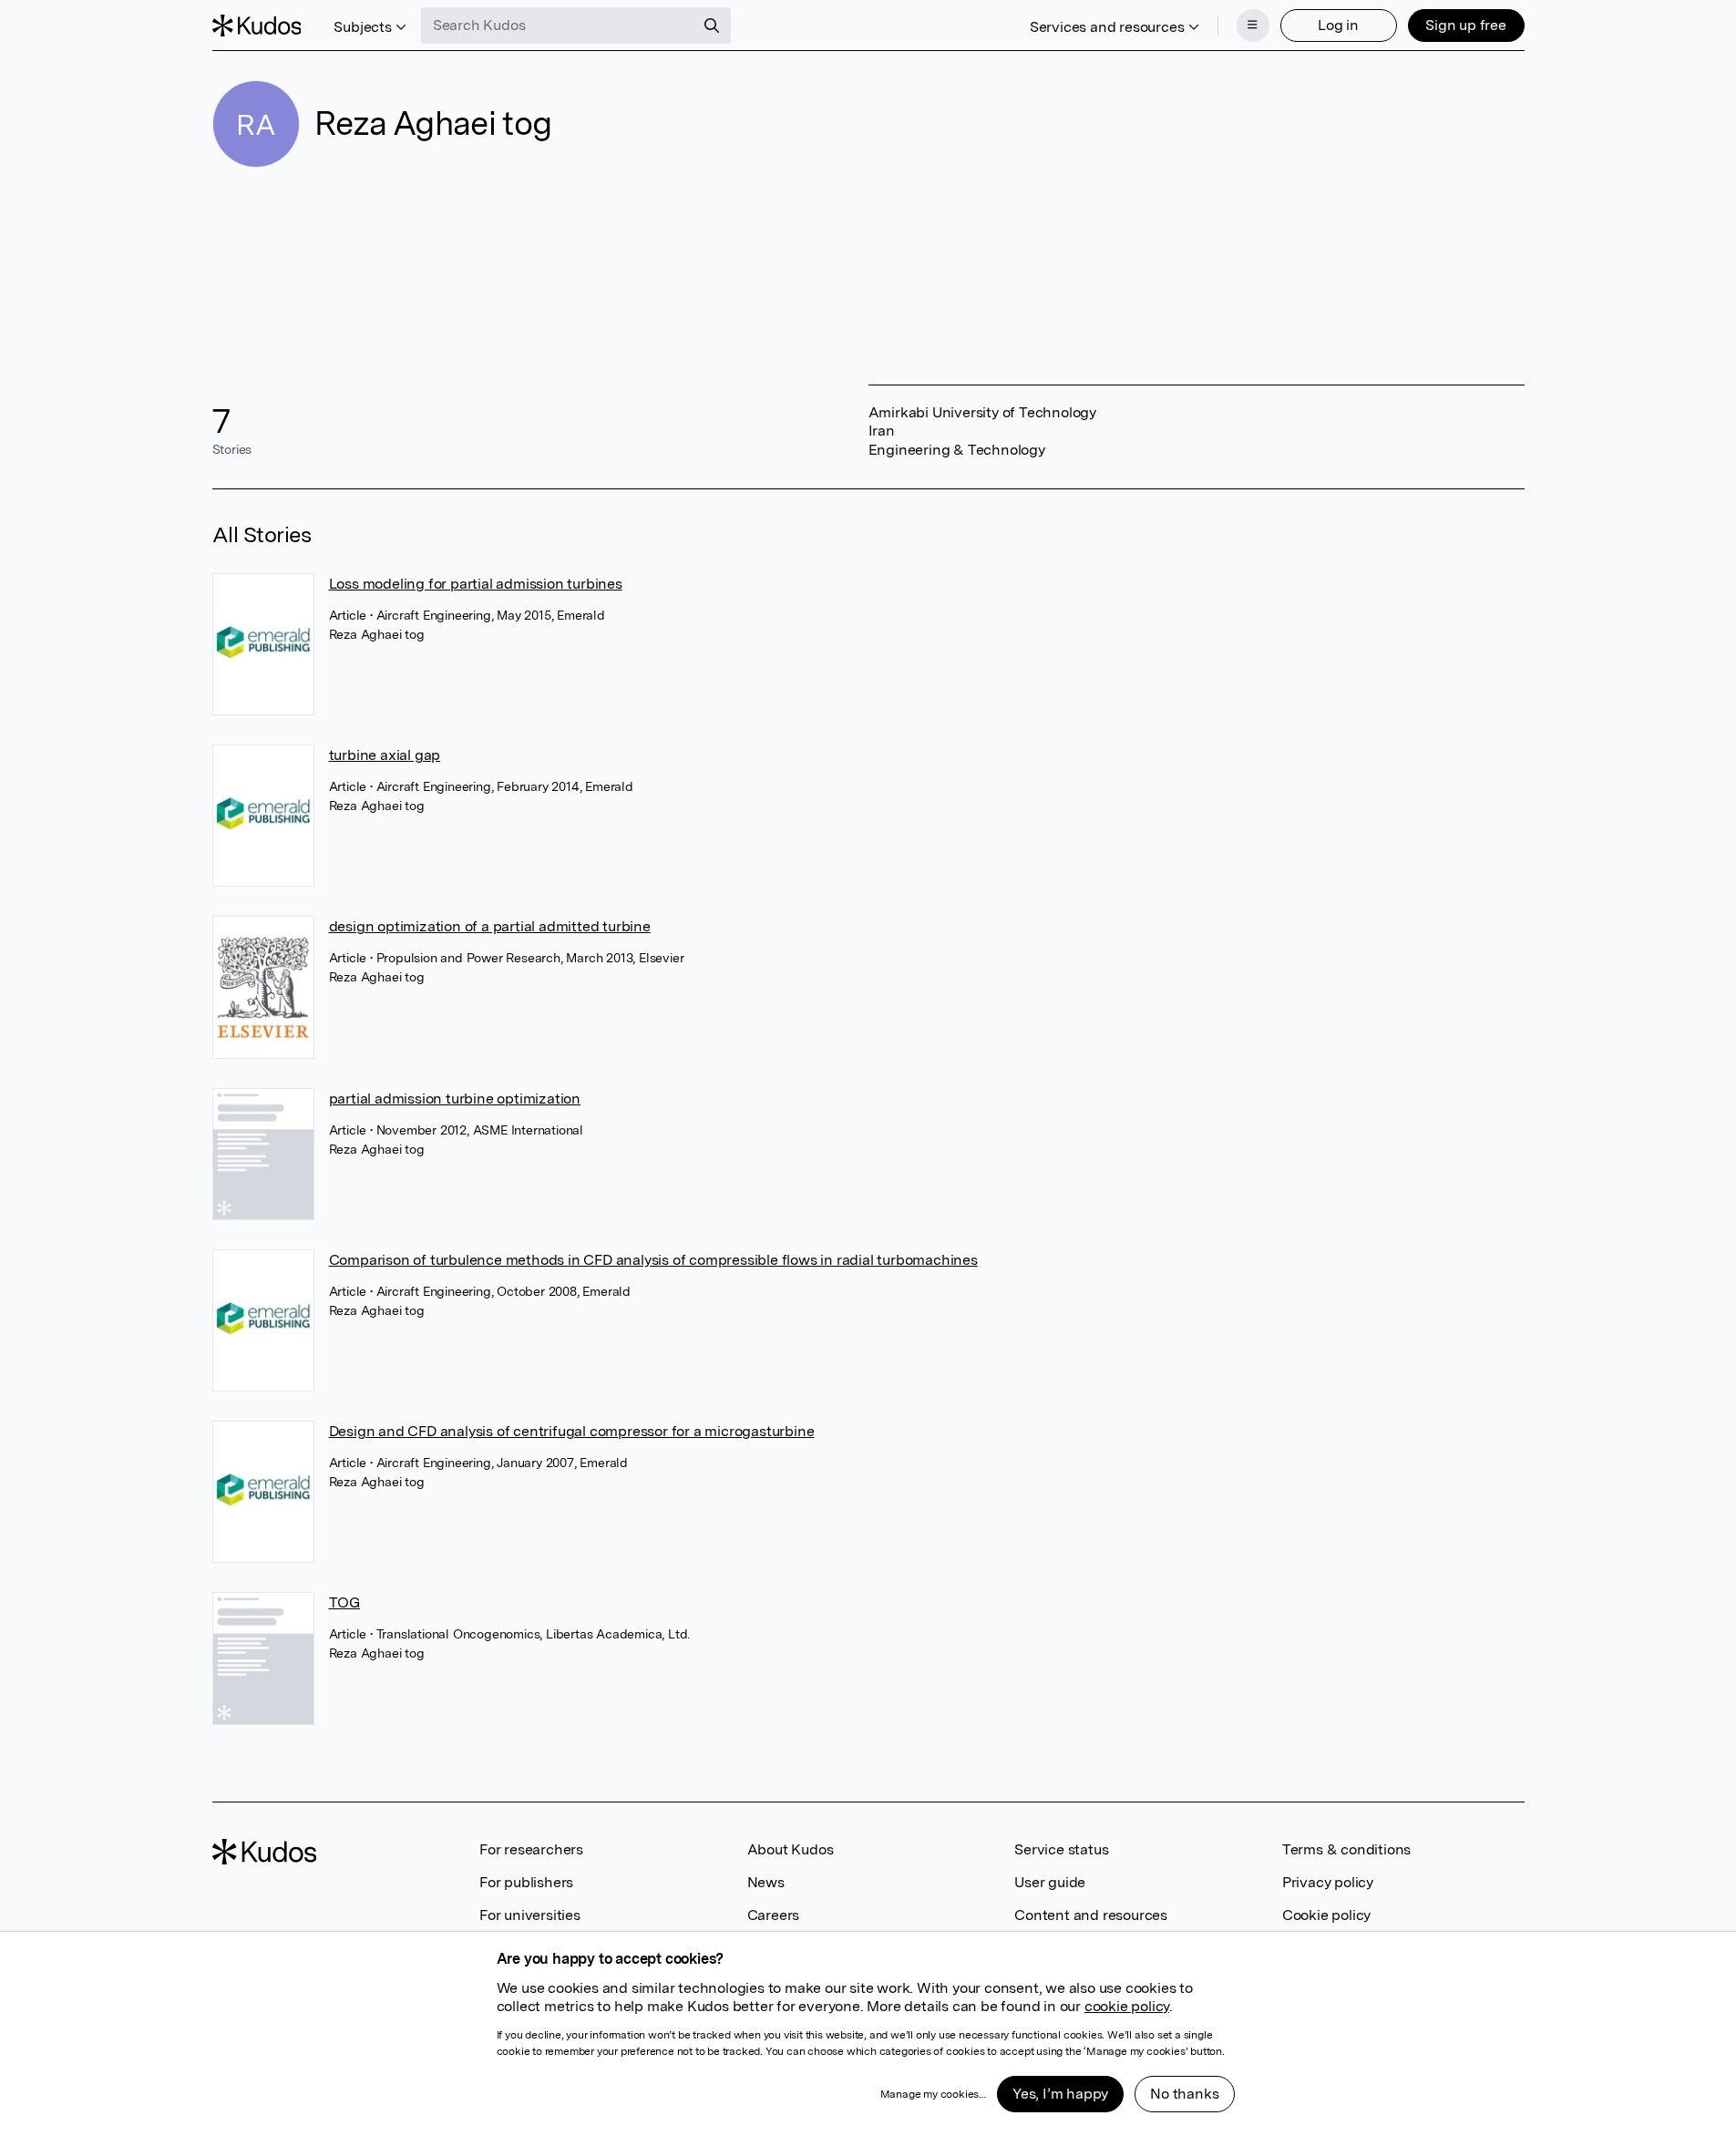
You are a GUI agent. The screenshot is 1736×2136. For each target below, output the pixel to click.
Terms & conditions (1346, 1849)
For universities (530, 1915)
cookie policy (1127, 2006)
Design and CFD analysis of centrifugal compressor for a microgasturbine (572, 1431)
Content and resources (1091, 1915)
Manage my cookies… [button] (933, 2094)
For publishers (526, 1882)
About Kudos (791, 1849)
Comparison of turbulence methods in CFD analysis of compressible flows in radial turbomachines (653, 1260)
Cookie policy (1326, 1915)
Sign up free (1466, 25)
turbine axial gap (385, 755)
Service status (1061, 1849)
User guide (1050, 1882)
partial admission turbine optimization (455, 1099)
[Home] (257, 26)
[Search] (712, 26)
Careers (774, 1915)
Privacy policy (1328, 1882)
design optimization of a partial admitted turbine (490, 926)
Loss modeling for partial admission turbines (476, 584)
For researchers (531, 1849)
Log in (1338, 25)
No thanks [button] (1184, 2094)
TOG (344, 1602)
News (766, 1882)
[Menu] (1253, 26)
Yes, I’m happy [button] (1060, 2094)
